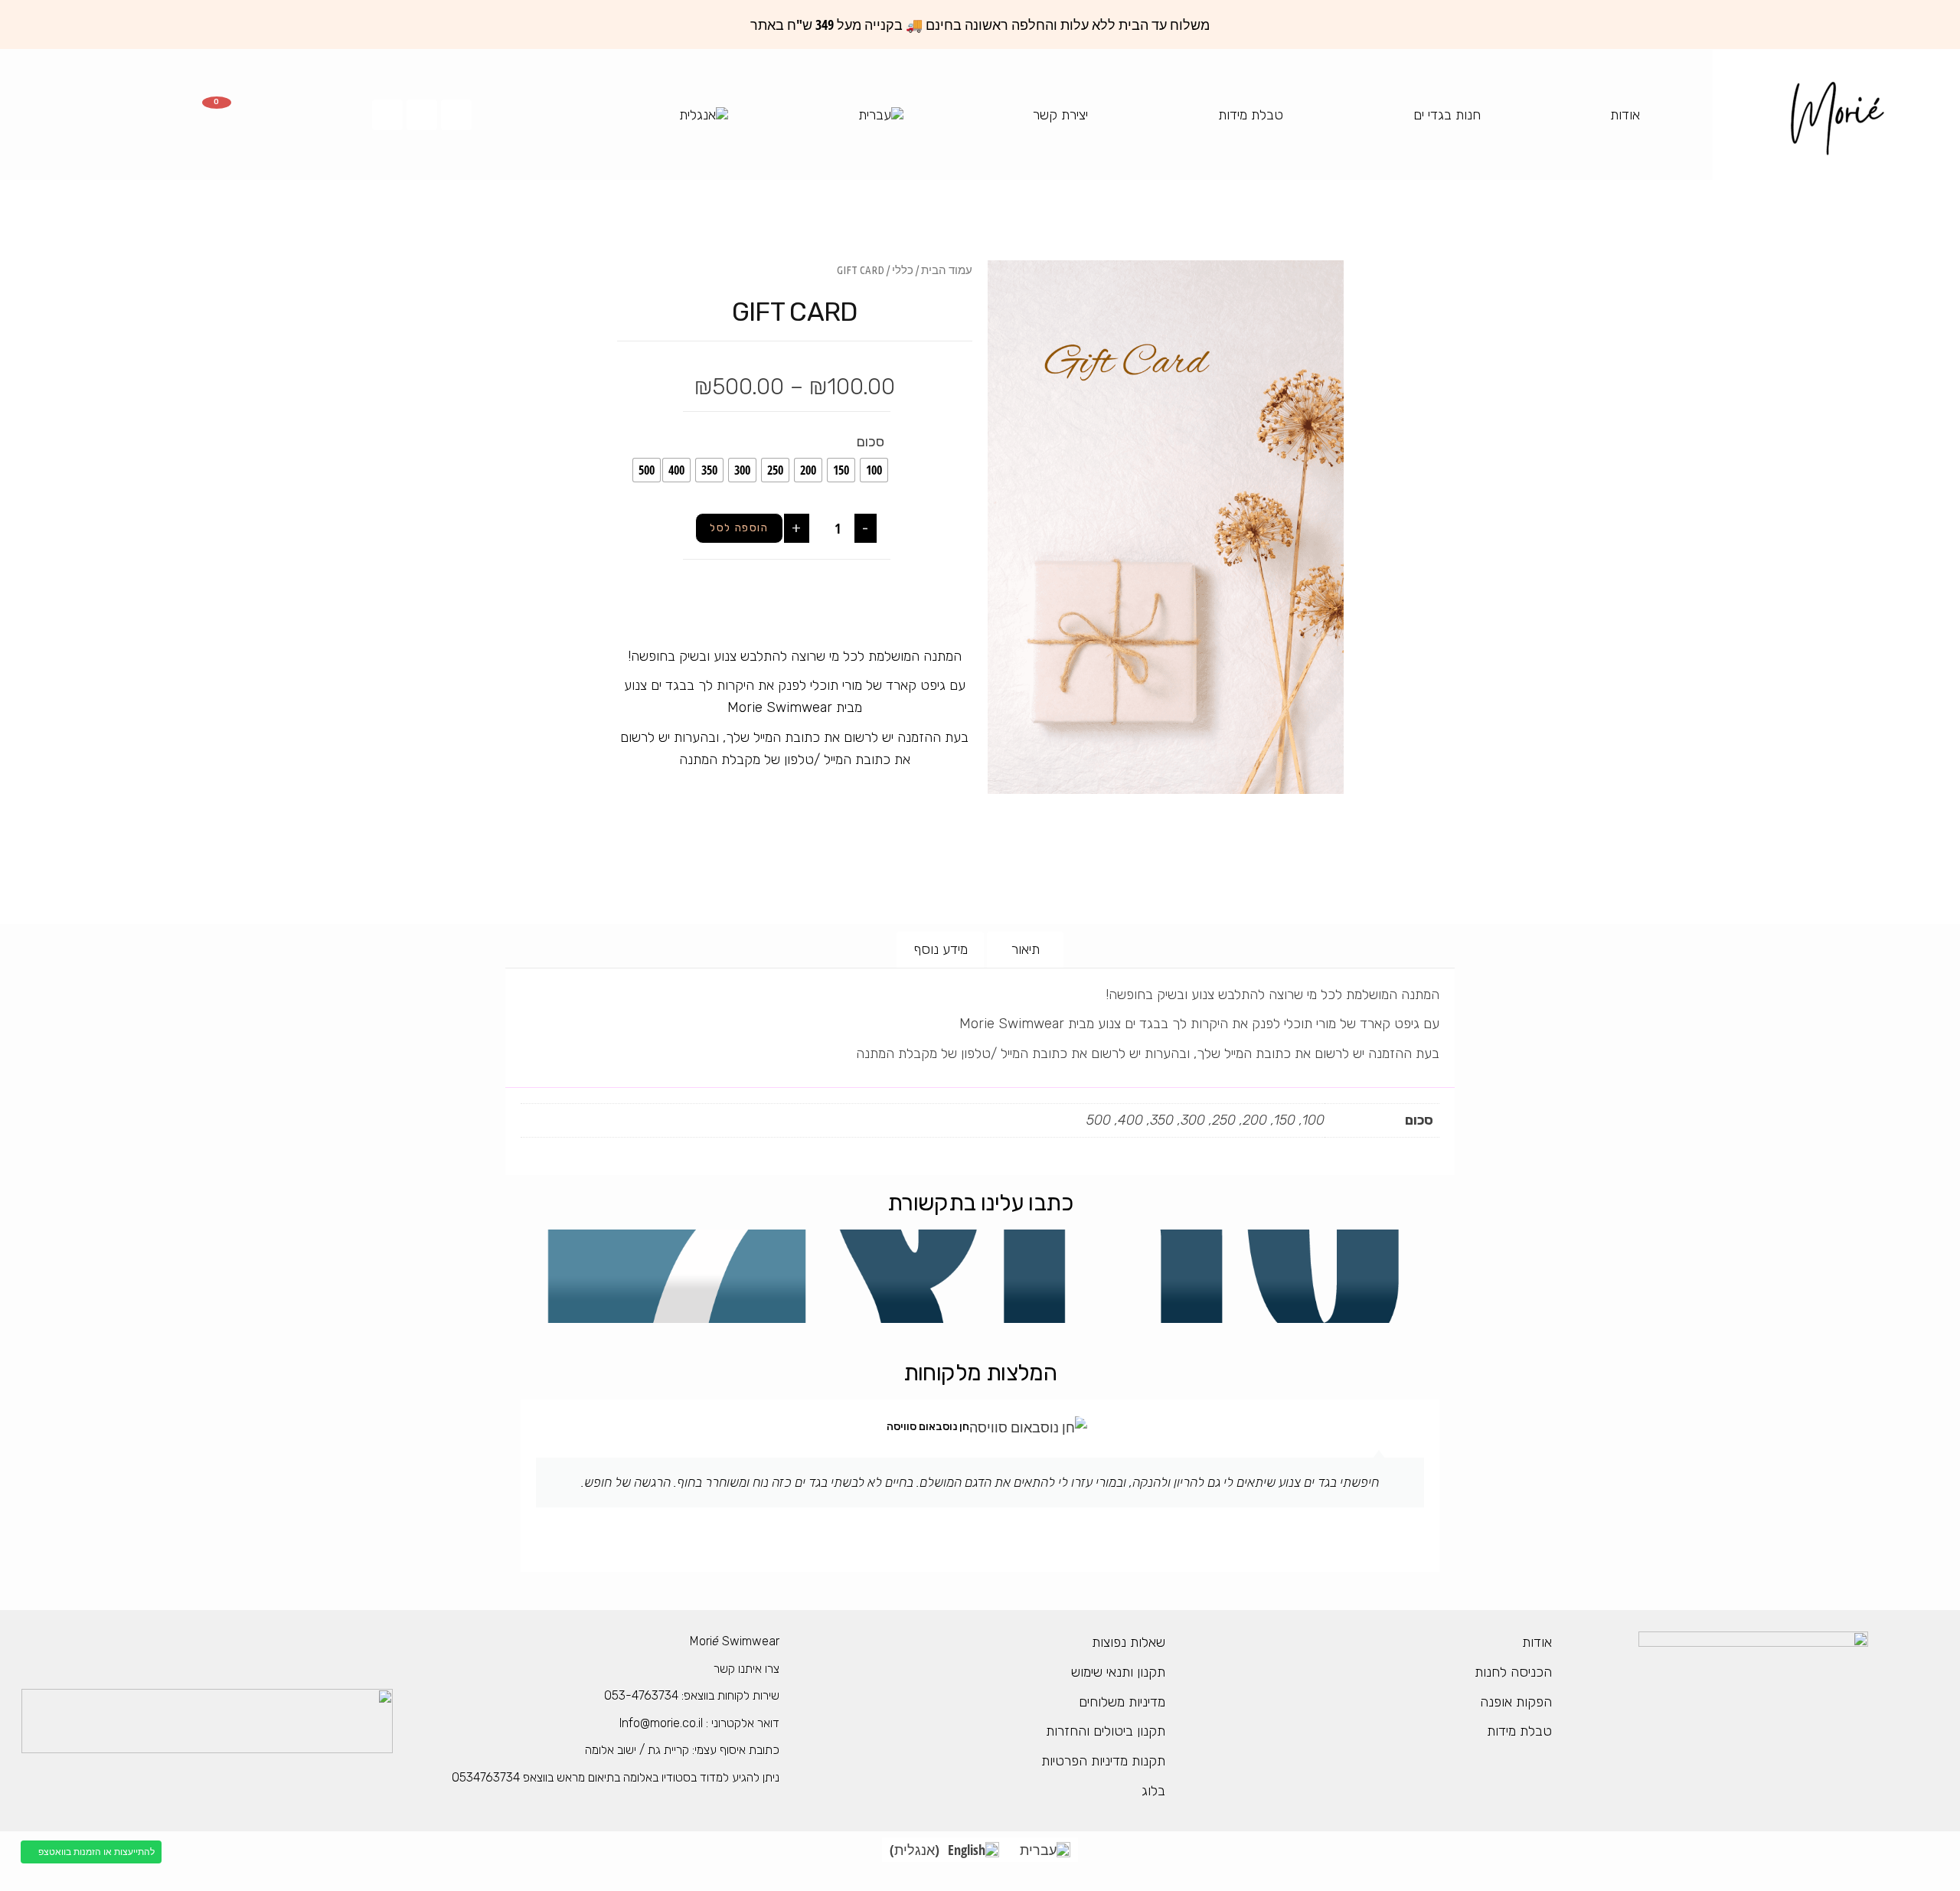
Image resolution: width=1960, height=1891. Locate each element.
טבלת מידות (1251, 115)
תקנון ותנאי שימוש (1118, 1672)
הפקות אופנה (1516, 1702)
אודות (1625, 115)
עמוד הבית (947, 270)
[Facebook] (456, 115)
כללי (903, 270)
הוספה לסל (739, 528)
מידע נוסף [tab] (941, 949)
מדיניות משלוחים (1122, 1702)
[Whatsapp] (387, 115)
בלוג (1153, 1791)
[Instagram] (422, 115)
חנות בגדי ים (1447, 115)
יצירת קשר (1060, 115)
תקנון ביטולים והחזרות (1106, 1731)
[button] (1326, 826)
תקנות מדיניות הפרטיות (1103, 1761)
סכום (871, 442)
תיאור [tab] (1026, 949)
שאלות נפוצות (1129, 1642)
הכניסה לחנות (1513, 1672)
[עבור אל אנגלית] (704, 115)
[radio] (874, 470)
